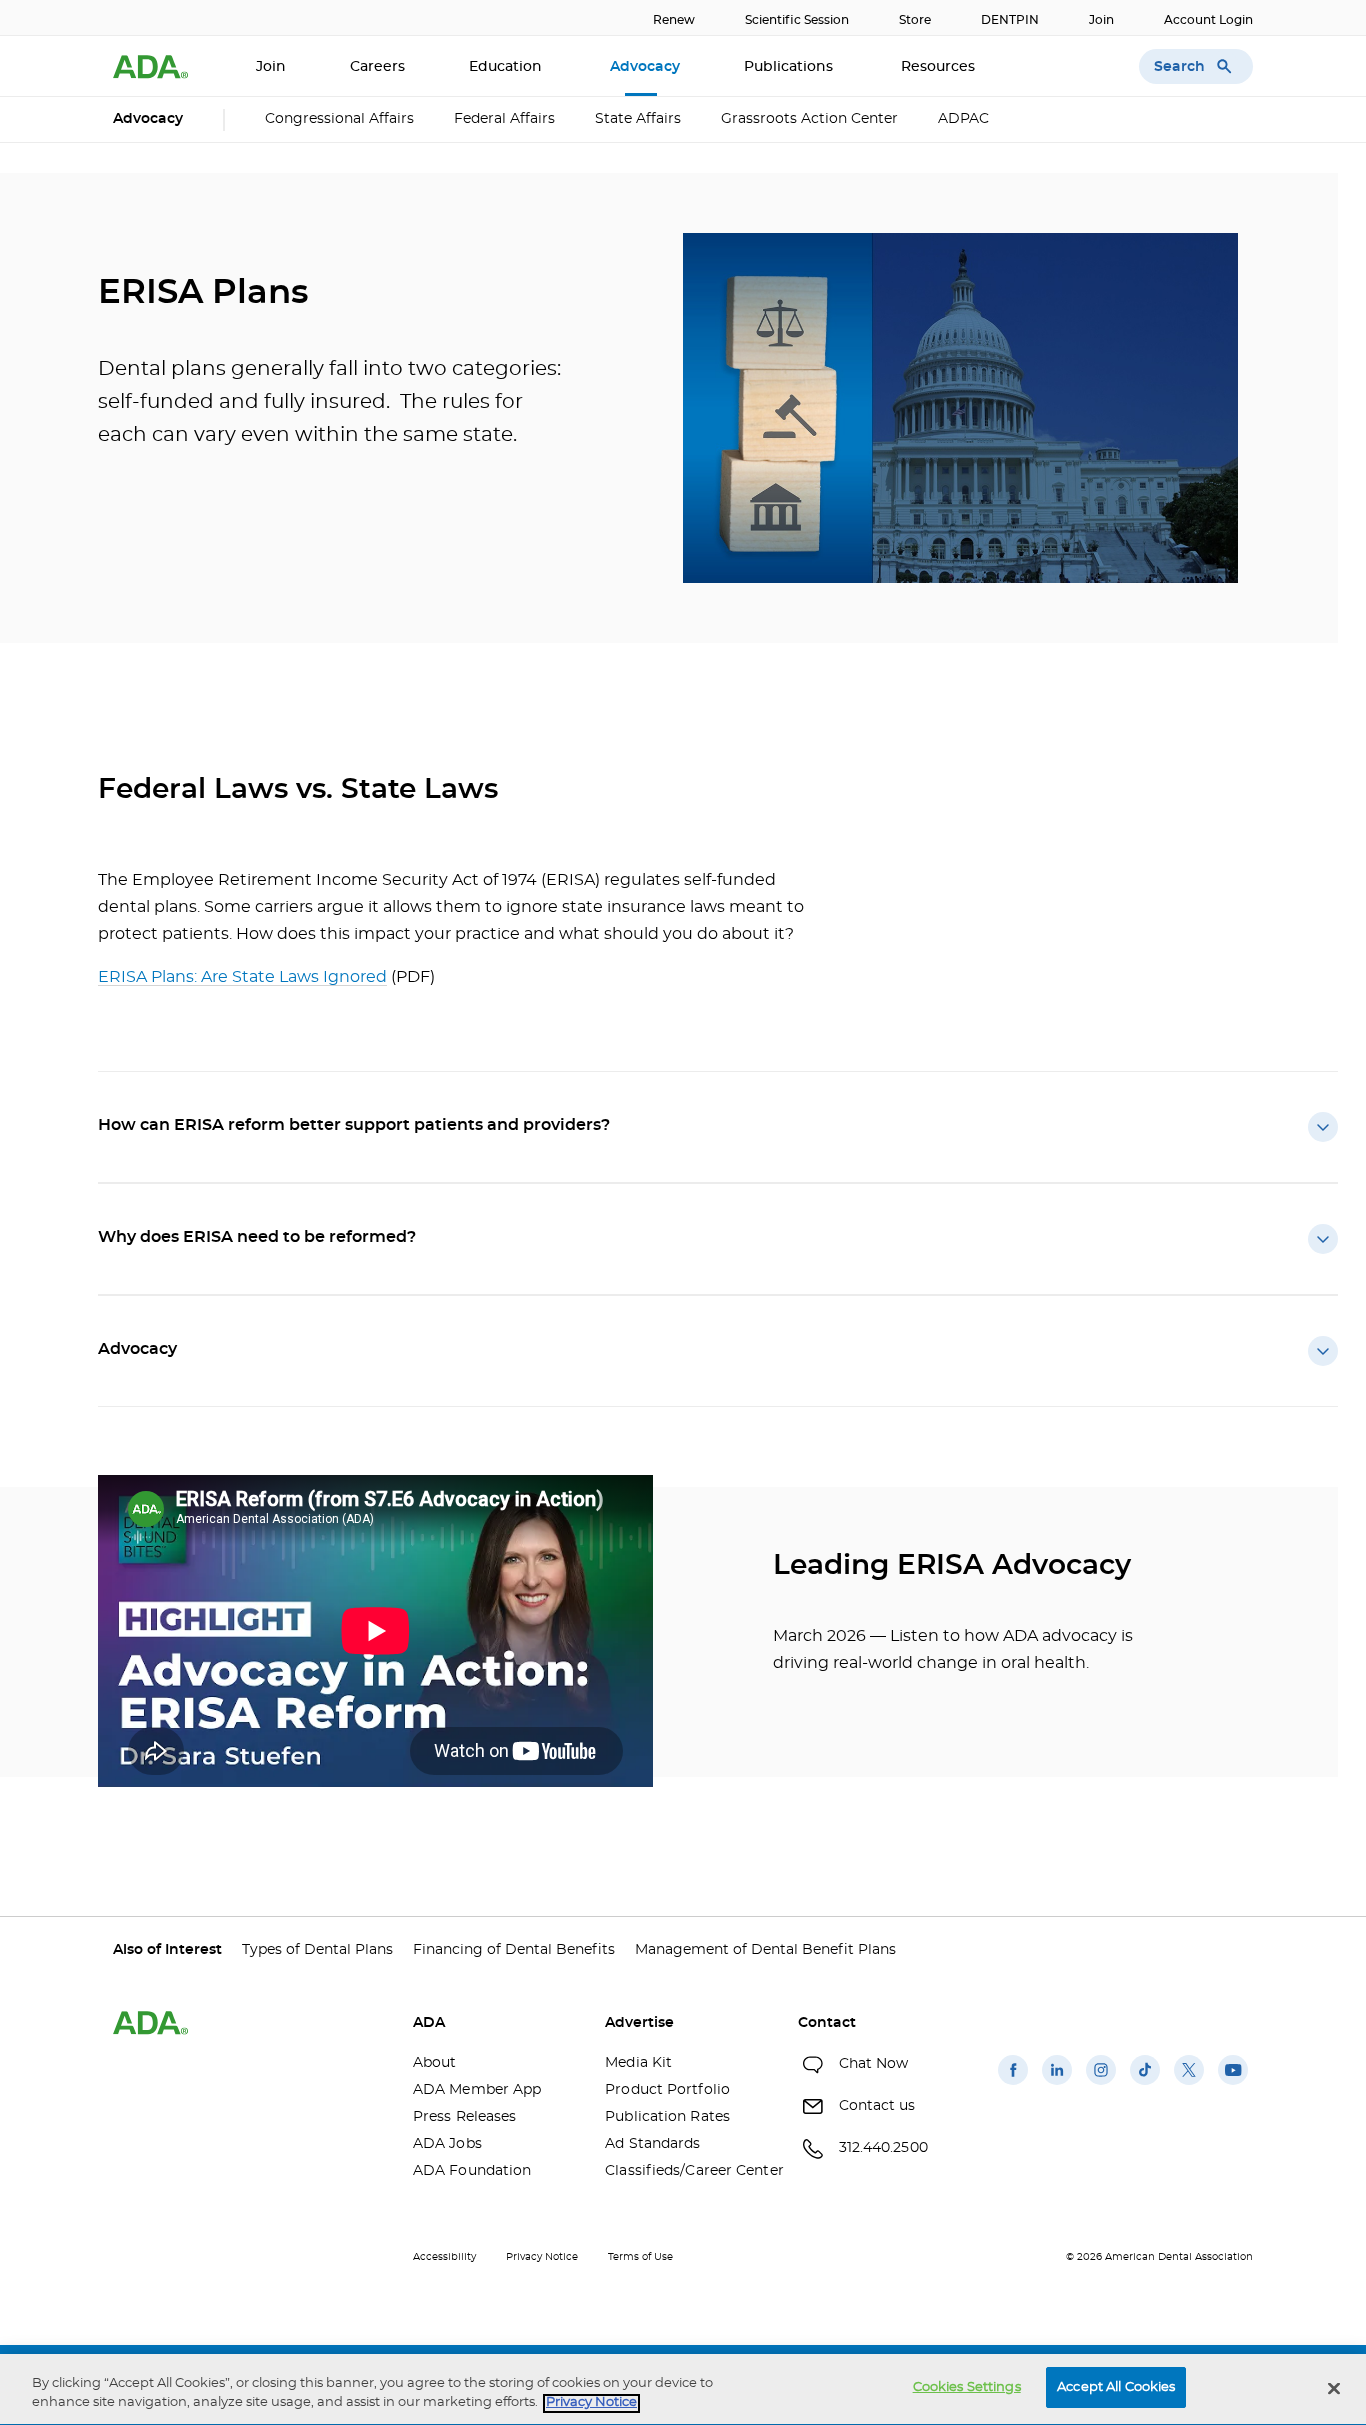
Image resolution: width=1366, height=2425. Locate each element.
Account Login (1208, 20)
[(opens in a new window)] (1013, 2085)
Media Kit (638, 2063)
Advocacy (645, 67)
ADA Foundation (472, 2171)
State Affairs (638, 119)
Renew (674, 20)
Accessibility (444, 2257)
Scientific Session (797, 20)
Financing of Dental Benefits (514, 1950)
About (435, 2063)
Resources (940, 67)
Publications (790, 67)
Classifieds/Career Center (686, 2171)
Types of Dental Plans (317, 1950)
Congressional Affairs (339, 119)
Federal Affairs (504, 119)
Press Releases (464, 2117)
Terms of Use (640, 2257)
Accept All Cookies (1116, 2387)
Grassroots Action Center (809, 119)
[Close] (1334, 2388)
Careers (377, 67)
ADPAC (963, 119)
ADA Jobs (447, 2144)
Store (915, 20)
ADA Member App (477, 2090)
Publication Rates (667, 2117)
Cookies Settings (967, 2387)
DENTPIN (1010, 20)
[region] (683, 2389)
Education (507, 67)
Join (1101, 20)
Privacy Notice (542, 2257)
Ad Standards (652, 2144)
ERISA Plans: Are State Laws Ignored (242, 977)
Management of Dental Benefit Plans (765, 1950)
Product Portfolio (667, 2090)
